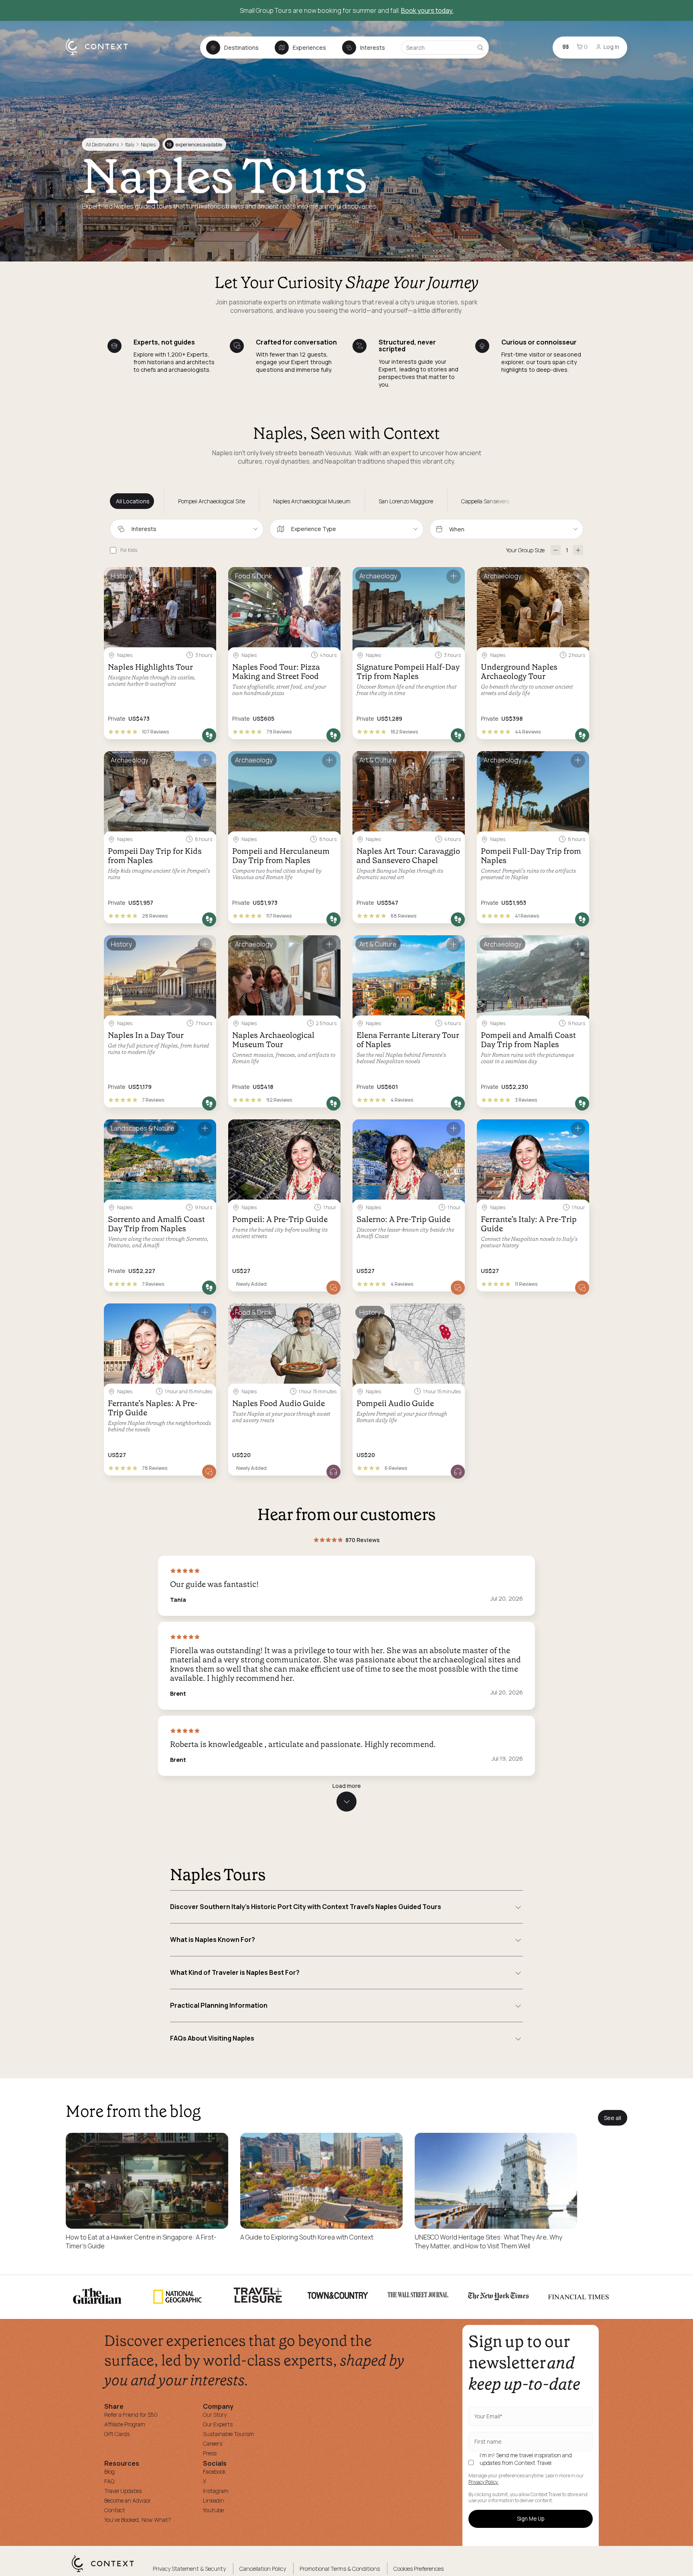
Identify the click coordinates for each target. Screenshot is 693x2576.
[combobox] (187, 529)
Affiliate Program (125, 2424)
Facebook (214, 2472)
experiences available (195, 145)
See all (613, 2118)
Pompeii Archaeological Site (212, 501)
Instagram (216, 2491)
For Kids (129, 550)
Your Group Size (525, 550)
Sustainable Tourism (229, 2434)
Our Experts (218, 2424)
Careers (213, 2443)
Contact (115, 2510)
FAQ (109, 2481)
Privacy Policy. (483, 2482)
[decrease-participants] (556, 550)
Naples (148, 145)
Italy (130, 145)
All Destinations (102, 145)
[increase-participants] (578, 550)
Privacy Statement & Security (189, 2569)
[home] (101, 55)
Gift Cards (117, 2434)
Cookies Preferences (418, 2569)
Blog (109, 2472)
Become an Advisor (128, 2500)
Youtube (213, 2510)
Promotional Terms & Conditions (340, 2569)
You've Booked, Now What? (138, 2520)
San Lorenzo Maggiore (406, 501)
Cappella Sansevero (485, 501)
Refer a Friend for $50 (131, 2415)
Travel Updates (123, 2491)
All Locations (133, 501)
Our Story (215, 2415)
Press (210, 2453)
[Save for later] (205, 577)
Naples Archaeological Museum (312, 501)
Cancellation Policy (263, 2569)
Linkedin (214, 2500)
